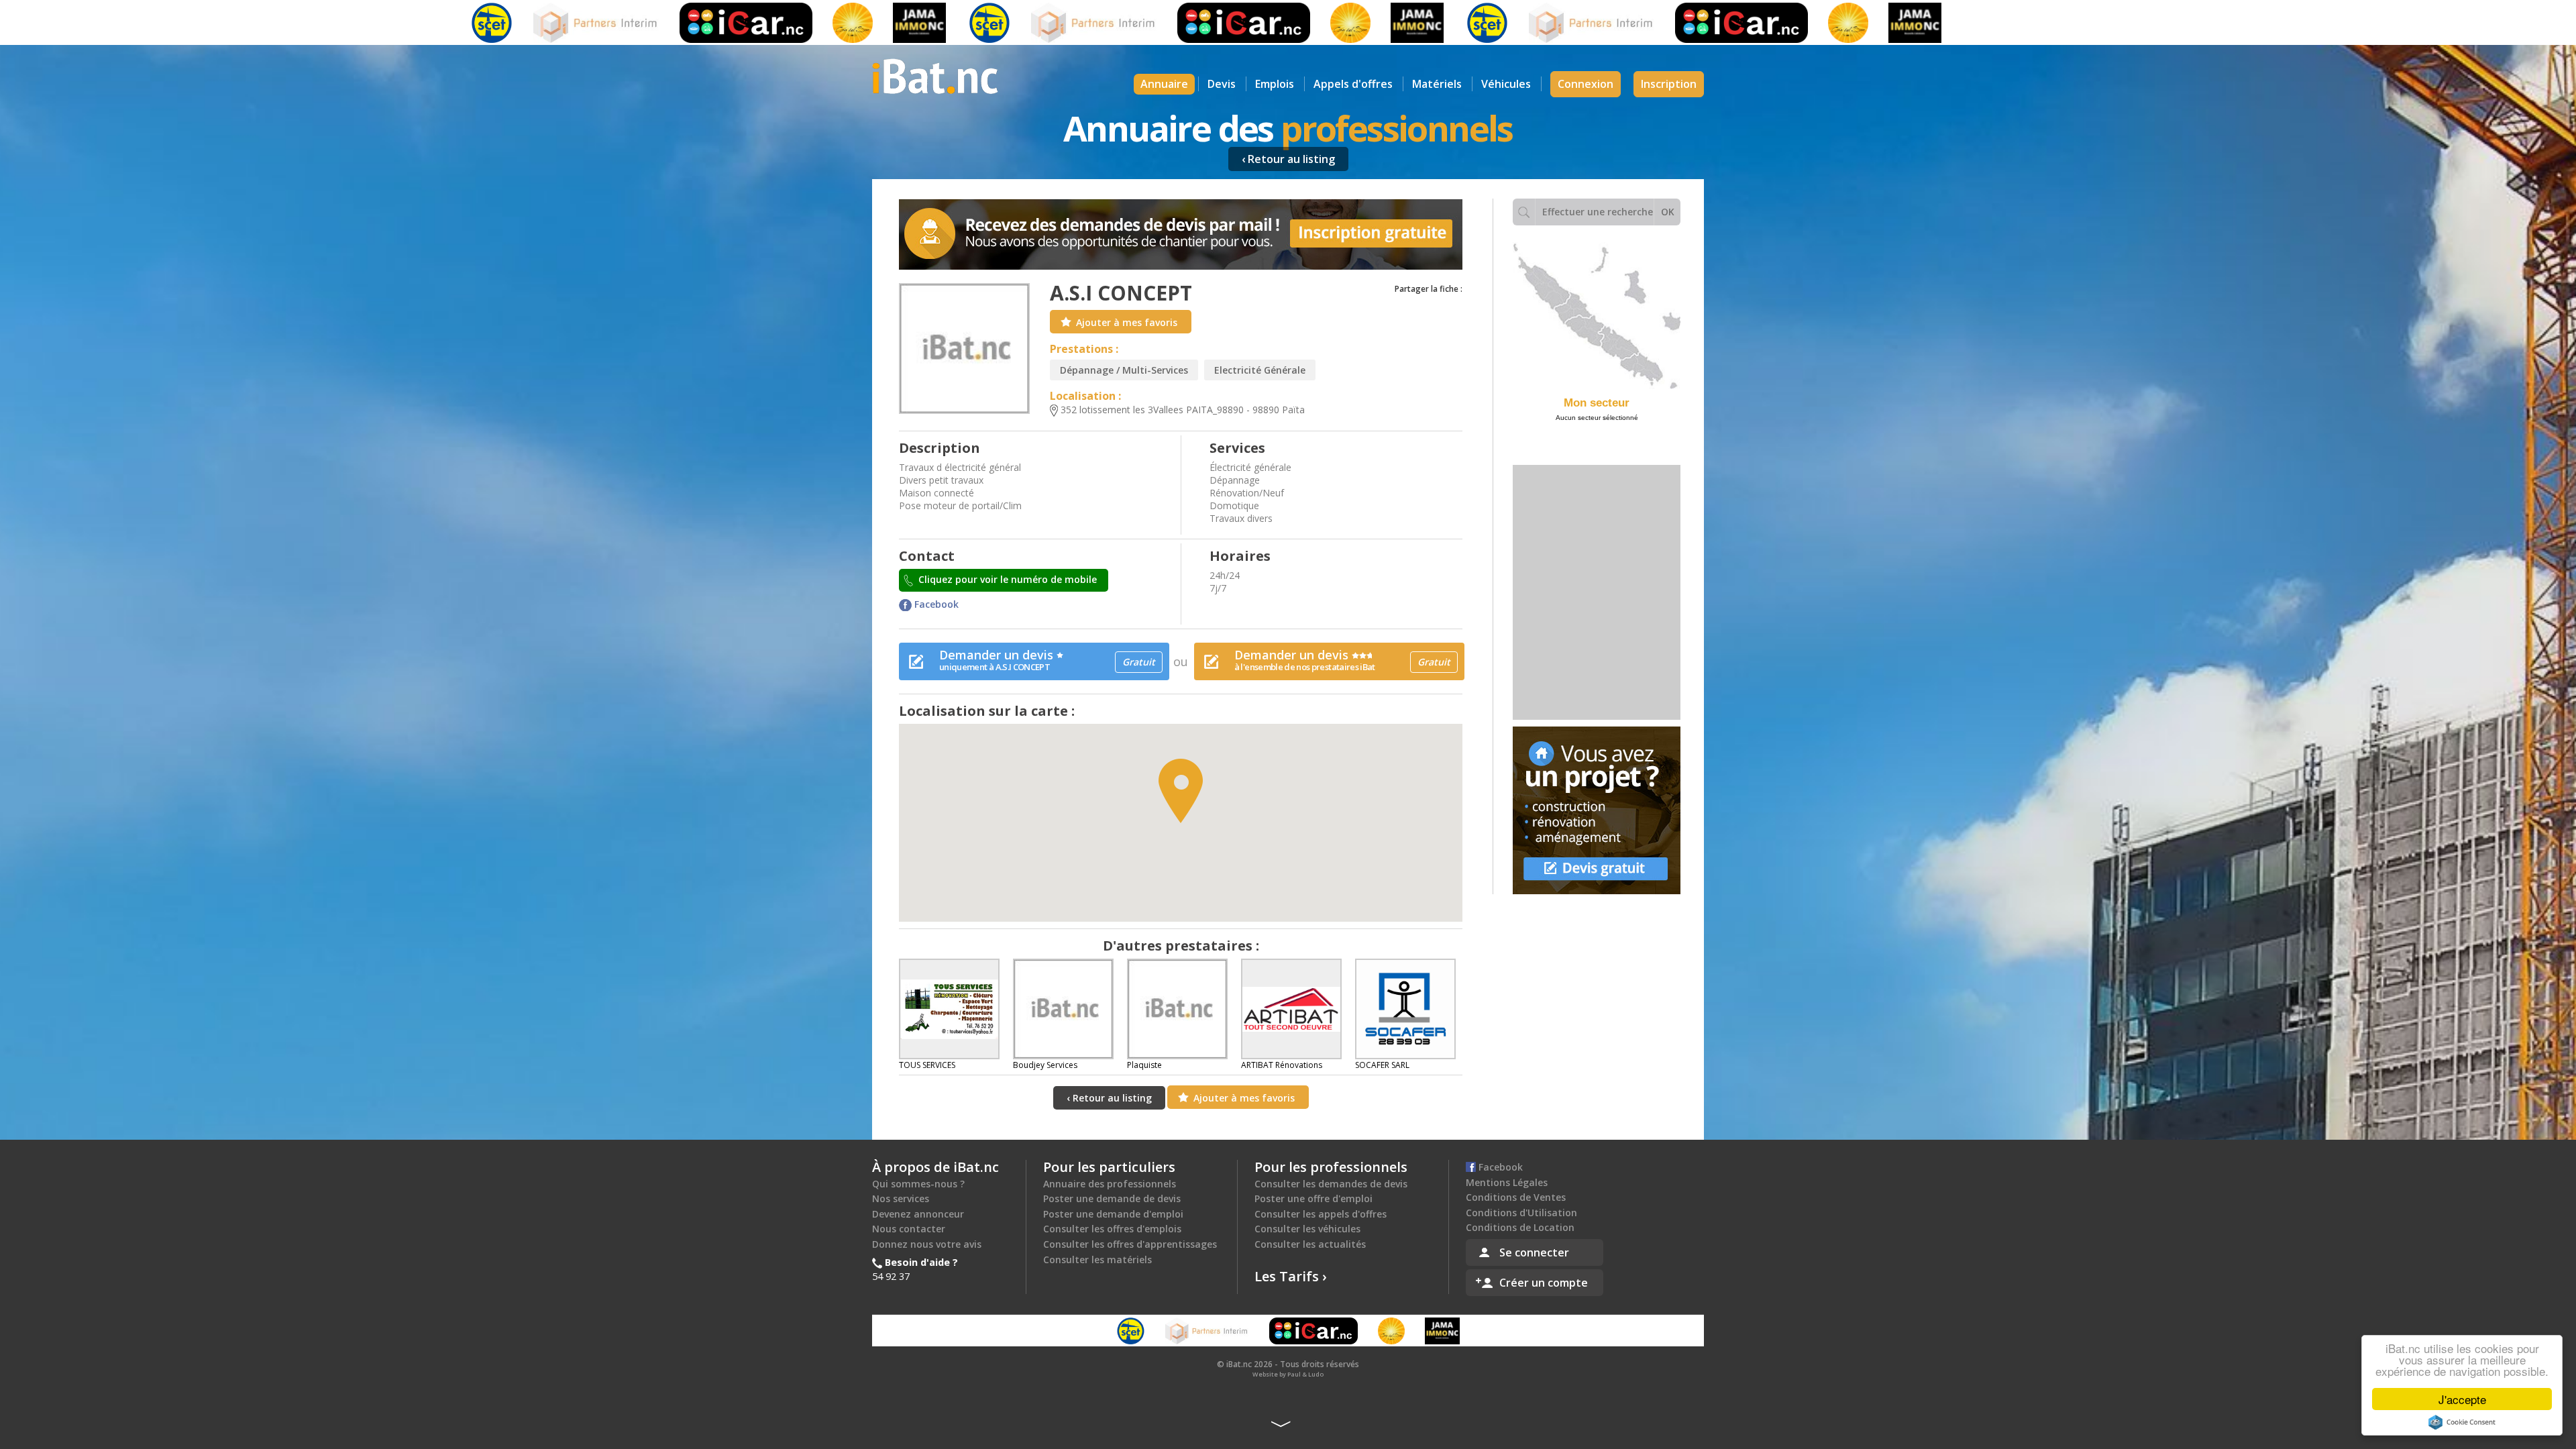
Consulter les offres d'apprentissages (1130, 1244)
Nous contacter (909, 1229)
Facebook (935, 604)
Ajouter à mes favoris (1127, 322)
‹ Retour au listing (1288, 159)
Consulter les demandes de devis (1331, 1184)
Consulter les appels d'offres (1321, 1214)
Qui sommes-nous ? (918, 1184)
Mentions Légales (1507, 1182)
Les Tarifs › (1291, 1276)
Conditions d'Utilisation (1521, 1213)
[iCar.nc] (648, 23)
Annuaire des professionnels (1110, 1184)
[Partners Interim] (499, 23)
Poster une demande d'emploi (1113, 1214)
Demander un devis (1047, 660)
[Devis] (1597, 810)
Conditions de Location (1520, 1227)
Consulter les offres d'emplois (1112, 1229)
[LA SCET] (394, 23)
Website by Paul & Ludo (1288, 1374)
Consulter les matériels (1097, 1259)
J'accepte (2462, 1399)
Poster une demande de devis (1112, 1198)
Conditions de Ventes (1516, 1197)
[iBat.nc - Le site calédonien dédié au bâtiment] (935, 75)
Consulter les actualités (1310, 1244)
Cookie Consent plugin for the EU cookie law (2462, 1422)
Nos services (901, 1198)
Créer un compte (1544, 1283)
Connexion (1586, 84)
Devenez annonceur (918, 1214)
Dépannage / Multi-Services (1124, 370)
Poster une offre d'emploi (1313, 1198)
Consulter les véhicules (1307, 1229)
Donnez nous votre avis (927, 1244)
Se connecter (1534, 1252)
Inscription (1669, 84)
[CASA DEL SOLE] (755, 23)
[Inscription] (1181, 234)
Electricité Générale (1260, 370)
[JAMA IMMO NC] (821, 23)
